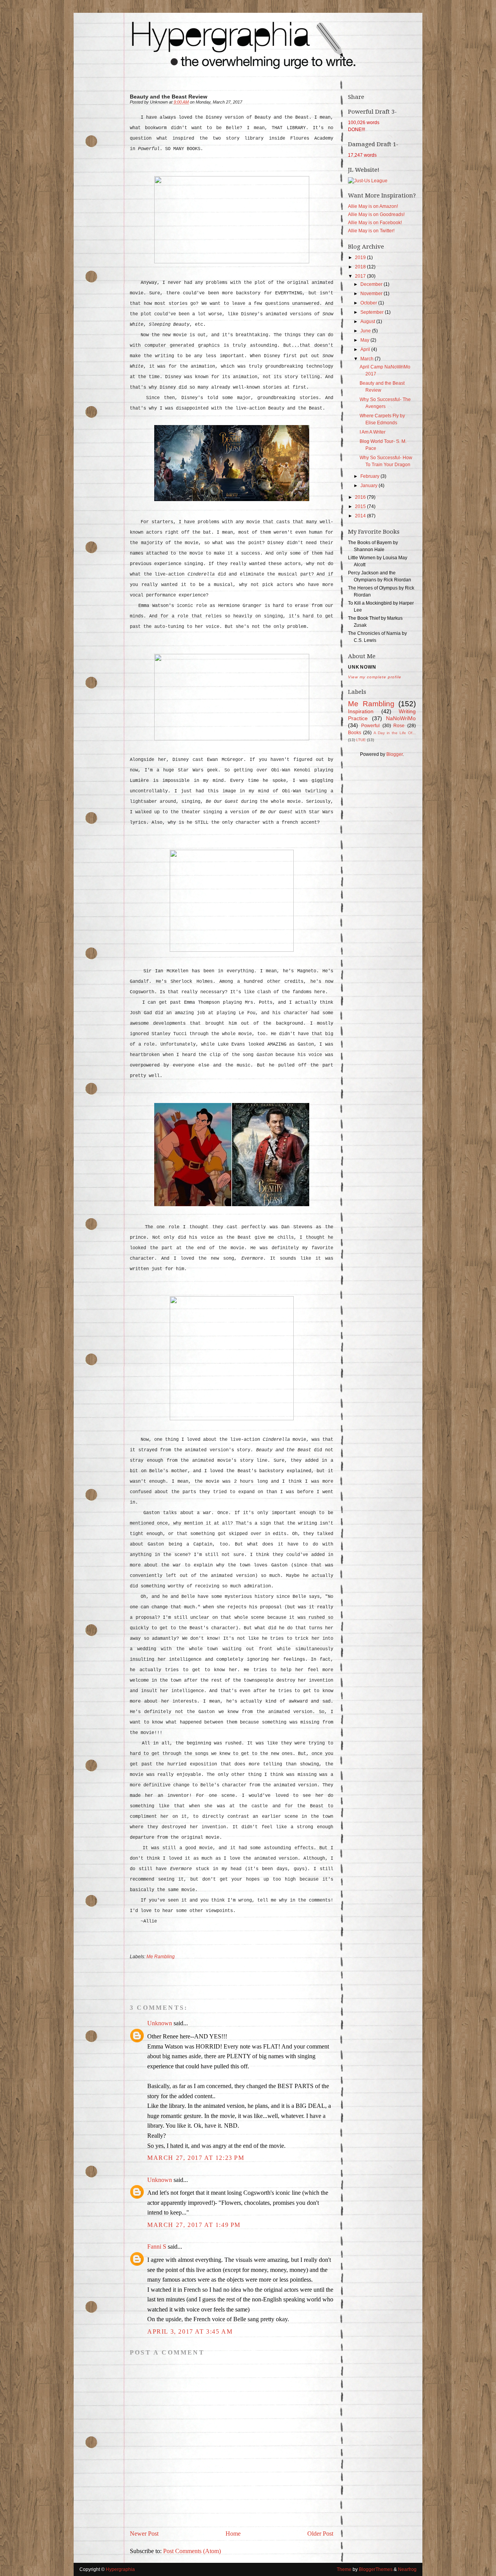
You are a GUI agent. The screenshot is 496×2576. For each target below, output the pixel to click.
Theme (344, 2569)
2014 (361, 516)
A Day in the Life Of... (395, 733)
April (366, 349)
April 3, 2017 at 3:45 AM (190, 2331)
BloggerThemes (376, 2569)
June (366, 331)
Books (355, 733)
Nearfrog (407, 2569)
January (369, 486)
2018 (361, 267)
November (372, 294)
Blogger (394, 754)
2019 (361, 258)
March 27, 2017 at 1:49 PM (194, 2225)
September (373, 312)
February (370, 476)
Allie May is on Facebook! (375, 223)
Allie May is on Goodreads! (376, 214)
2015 (361, 507)
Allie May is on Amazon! (373, 206)
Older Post (320, 2534)
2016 (361, 497)
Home (233, 2534)
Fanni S (157, 2247)
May (365, 340)
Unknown (160, 2023)
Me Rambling (161, 1957)
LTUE (361, 740)
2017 (361, 276)
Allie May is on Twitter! (371, 231)
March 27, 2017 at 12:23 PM (196, 2158)
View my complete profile (375, 677)
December (372, 284)
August (368, 322)
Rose (399, 726)
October (369, 303)
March (368, 359)
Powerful (370, 726)
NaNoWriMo (401, 718)
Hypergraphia (120, 2569)
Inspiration (361, 711)
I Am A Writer (373, 432)
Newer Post (144, 2534)
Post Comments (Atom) (192, 2551)
